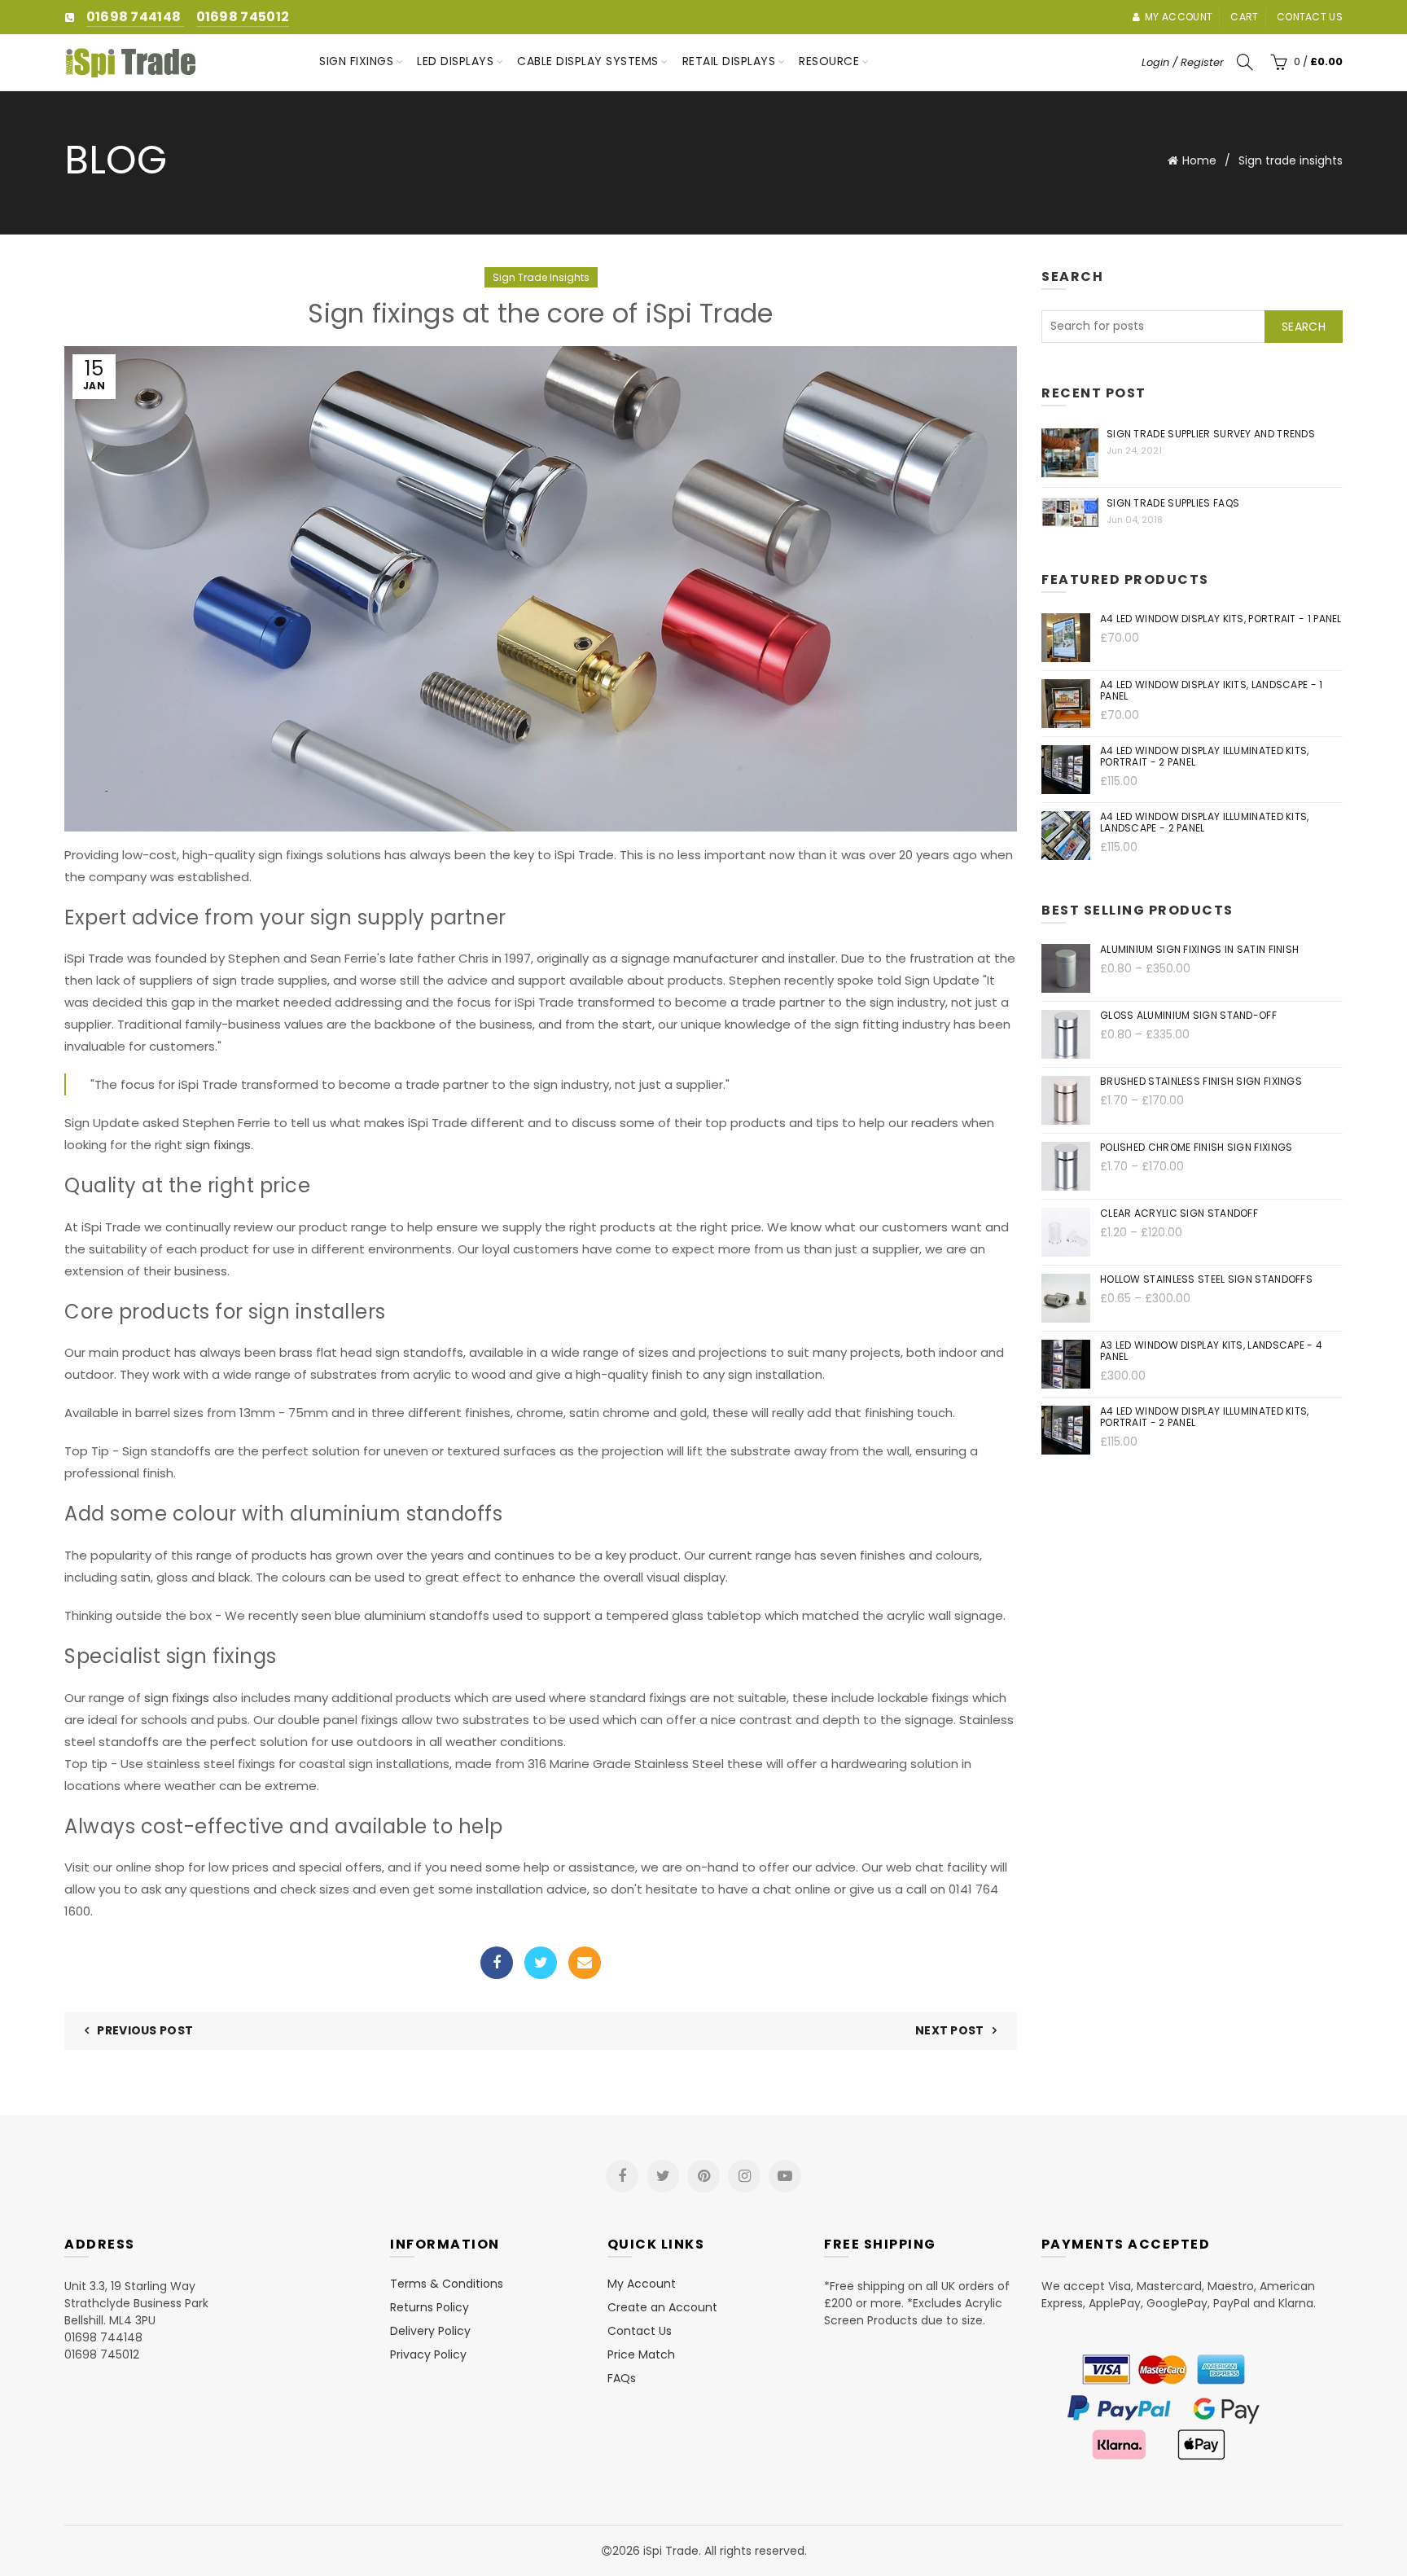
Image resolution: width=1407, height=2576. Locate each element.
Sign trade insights (1291, 160)
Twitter (541, 1963)
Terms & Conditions (447, 2284)
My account (1179, 17)
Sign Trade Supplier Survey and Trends (1211, 434)
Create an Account (662, 2307)
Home (1199, 160)
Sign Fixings (356, 61)
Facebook (497, 1963)
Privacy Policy (428, 2354)
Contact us (1310, 17)
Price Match (641, 2354)
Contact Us (640, 2331)
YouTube (785, 2176)
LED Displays (455, 61)
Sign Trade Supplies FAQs (1173, 503)
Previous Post (145, 2030)
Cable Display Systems (588, 61)
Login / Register (1183, 62)
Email (585, 1963)
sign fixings (218, 1145)
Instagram (744, 2176)
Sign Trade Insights (541, 277)
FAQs (622, 2378)
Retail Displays (729, 61)
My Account (642, 2284)
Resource (829, 61)
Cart (1244, 17)
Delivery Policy (430, 2331)
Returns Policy (430, 2307)
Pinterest (703, 2176)
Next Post (950, 2030)
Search (1304, 327)
